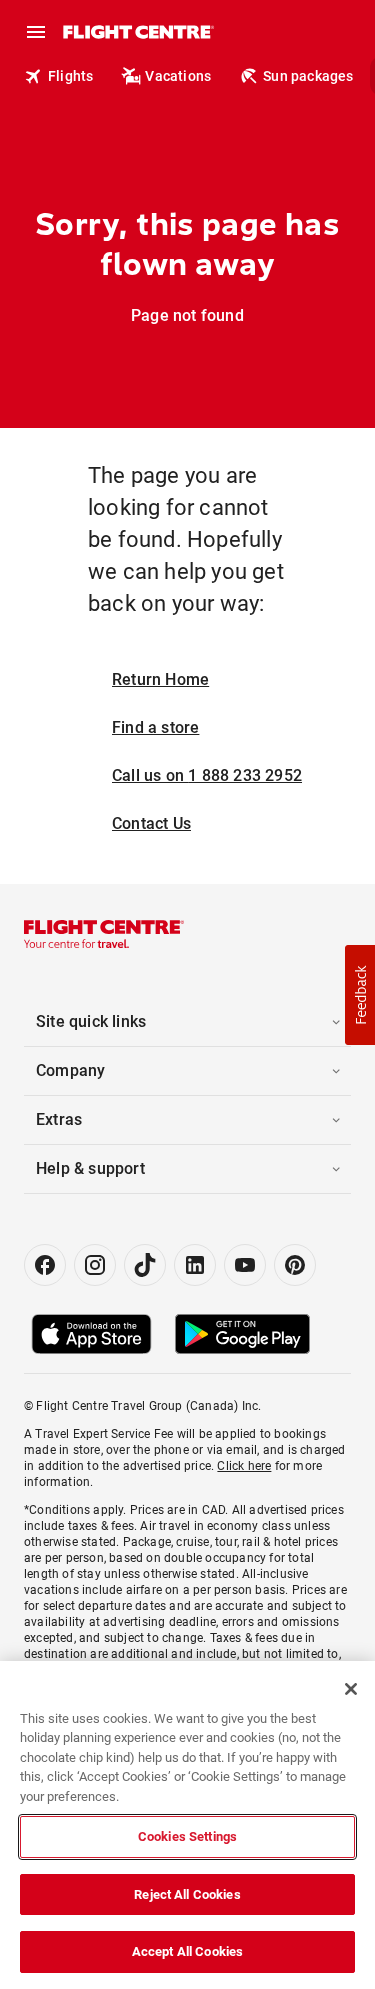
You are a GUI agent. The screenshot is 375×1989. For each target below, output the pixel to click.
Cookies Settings (187, 1836)
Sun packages (308, 76)
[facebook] (45, 1265)
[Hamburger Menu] (36, 32)
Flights (70, 76)
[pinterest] (295, 1265)
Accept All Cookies (187, 1951)
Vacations (178, 76)
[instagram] (95, 1265)
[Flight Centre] (137, 32)
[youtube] (245, 1265)
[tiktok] (145, 1265)
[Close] (351, 1689)
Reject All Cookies (187, 1894)
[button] (360, 995)
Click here (244, 1466)
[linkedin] (195, 1265)
